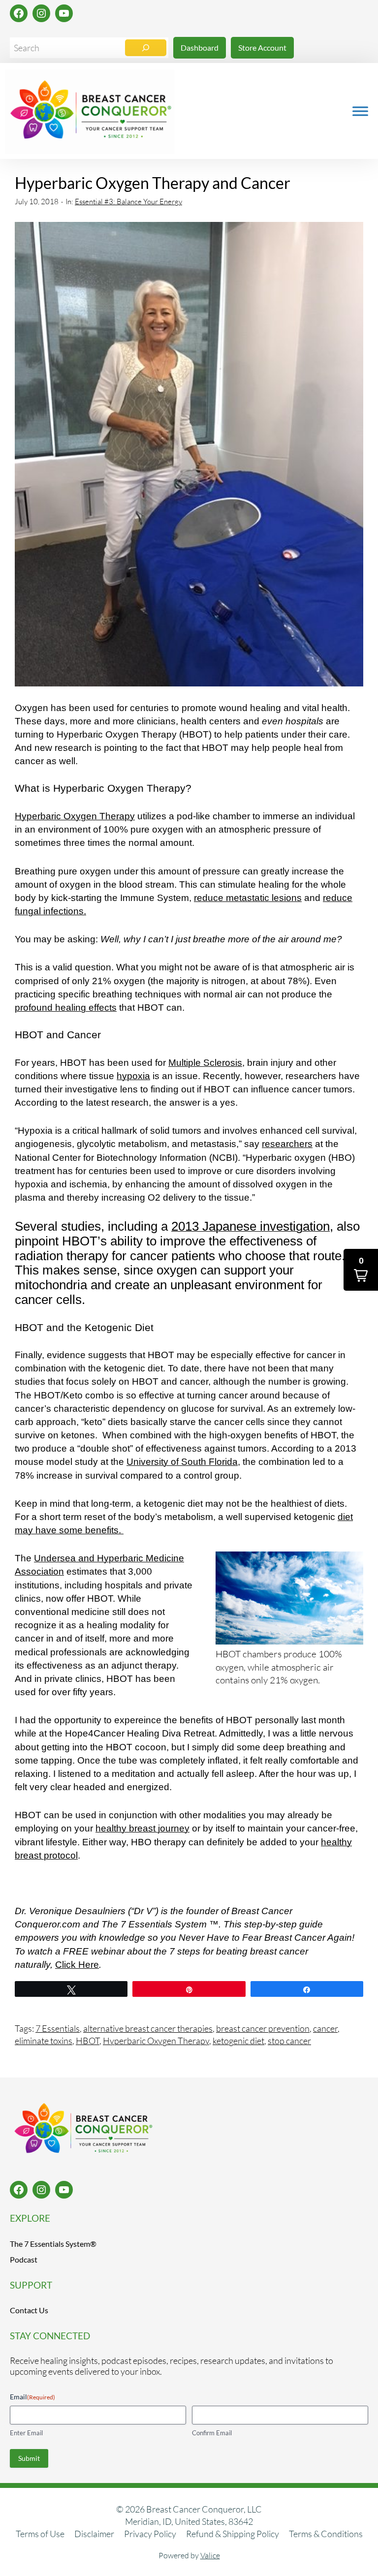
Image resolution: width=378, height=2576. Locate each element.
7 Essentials (58, 2028)
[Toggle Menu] (360, 111)
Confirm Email (212, 2433)
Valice (210, 2555)
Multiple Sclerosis (205, 1063)
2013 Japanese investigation (251, 1226)
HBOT (88, 2041)
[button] (361, 1270)
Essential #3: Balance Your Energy (128, 202)
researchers (287, 1144)
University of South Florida (182, 1462)
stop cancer (289, 2041)
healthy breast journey (142, 1828)
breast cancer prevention (263, 2028)
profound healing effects (66, 1008)
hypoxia (133, 1076)
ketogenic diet (238, 2041)
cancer (325, 2028)
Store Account (262, 47)
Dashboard (200, 47)
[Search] (146, 48)
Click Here (77, 1965)
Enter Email (26, 2433)
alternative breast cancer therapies (148, 2028)
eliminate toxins (44, 2041)
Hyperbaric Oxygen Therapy (75, 816)
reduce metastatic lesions (248, 898)
